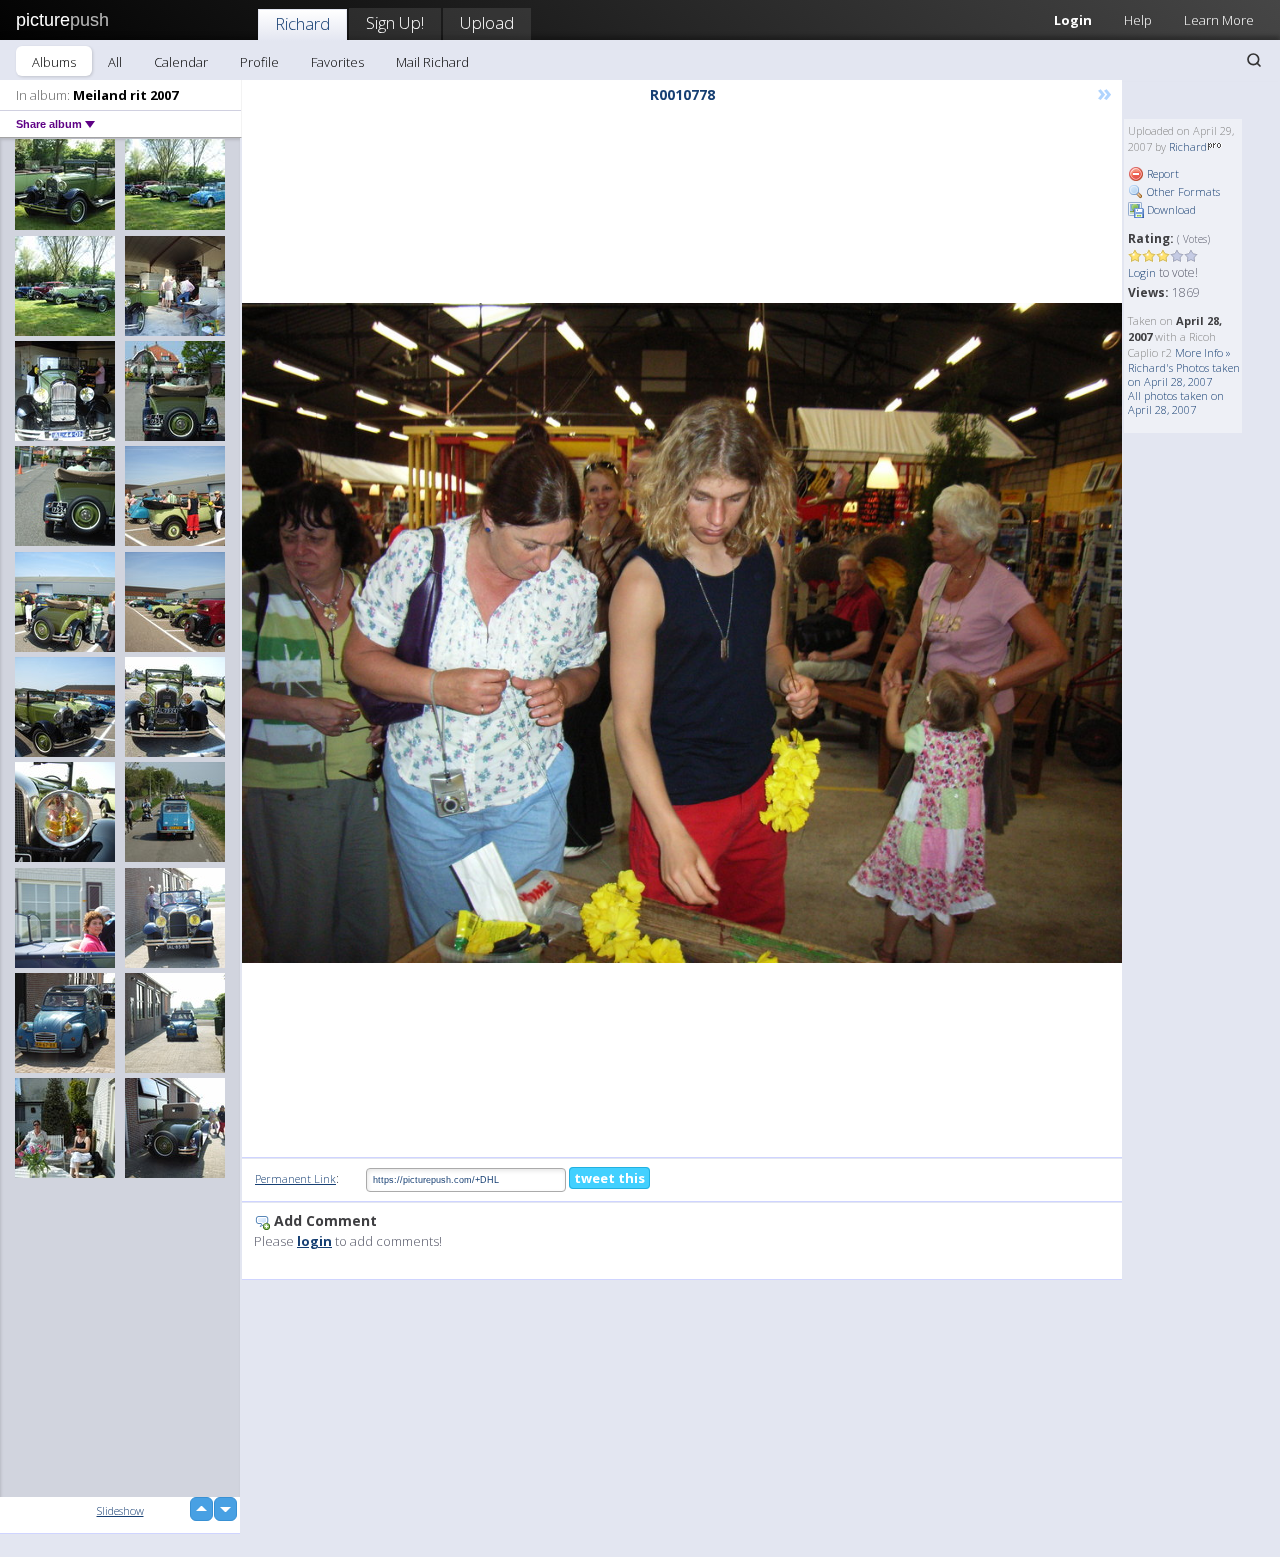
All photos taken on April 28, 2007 (1176, 402)
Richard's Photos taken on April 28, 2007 (1184, 374)
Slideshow (120, 1510)
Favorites (337, 62)
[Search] (1254, 60)
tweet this (609, 1178)
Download (1170, 209)
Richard (302, 23)
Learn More (1219, 20)
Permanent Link (295, 1178)
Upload (487, 22)
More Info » (1203, 352)
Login (1073, 20)
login (314, 1241)
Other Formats (1182, 191)
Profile (259, 62)
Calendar (181, 62)
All (115, 62)
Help (1138, 20)
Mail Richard (432, 62)
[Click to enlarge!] (682, 633)
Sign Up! (395, 22)
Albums (54, 62)
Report (1161, 173)
